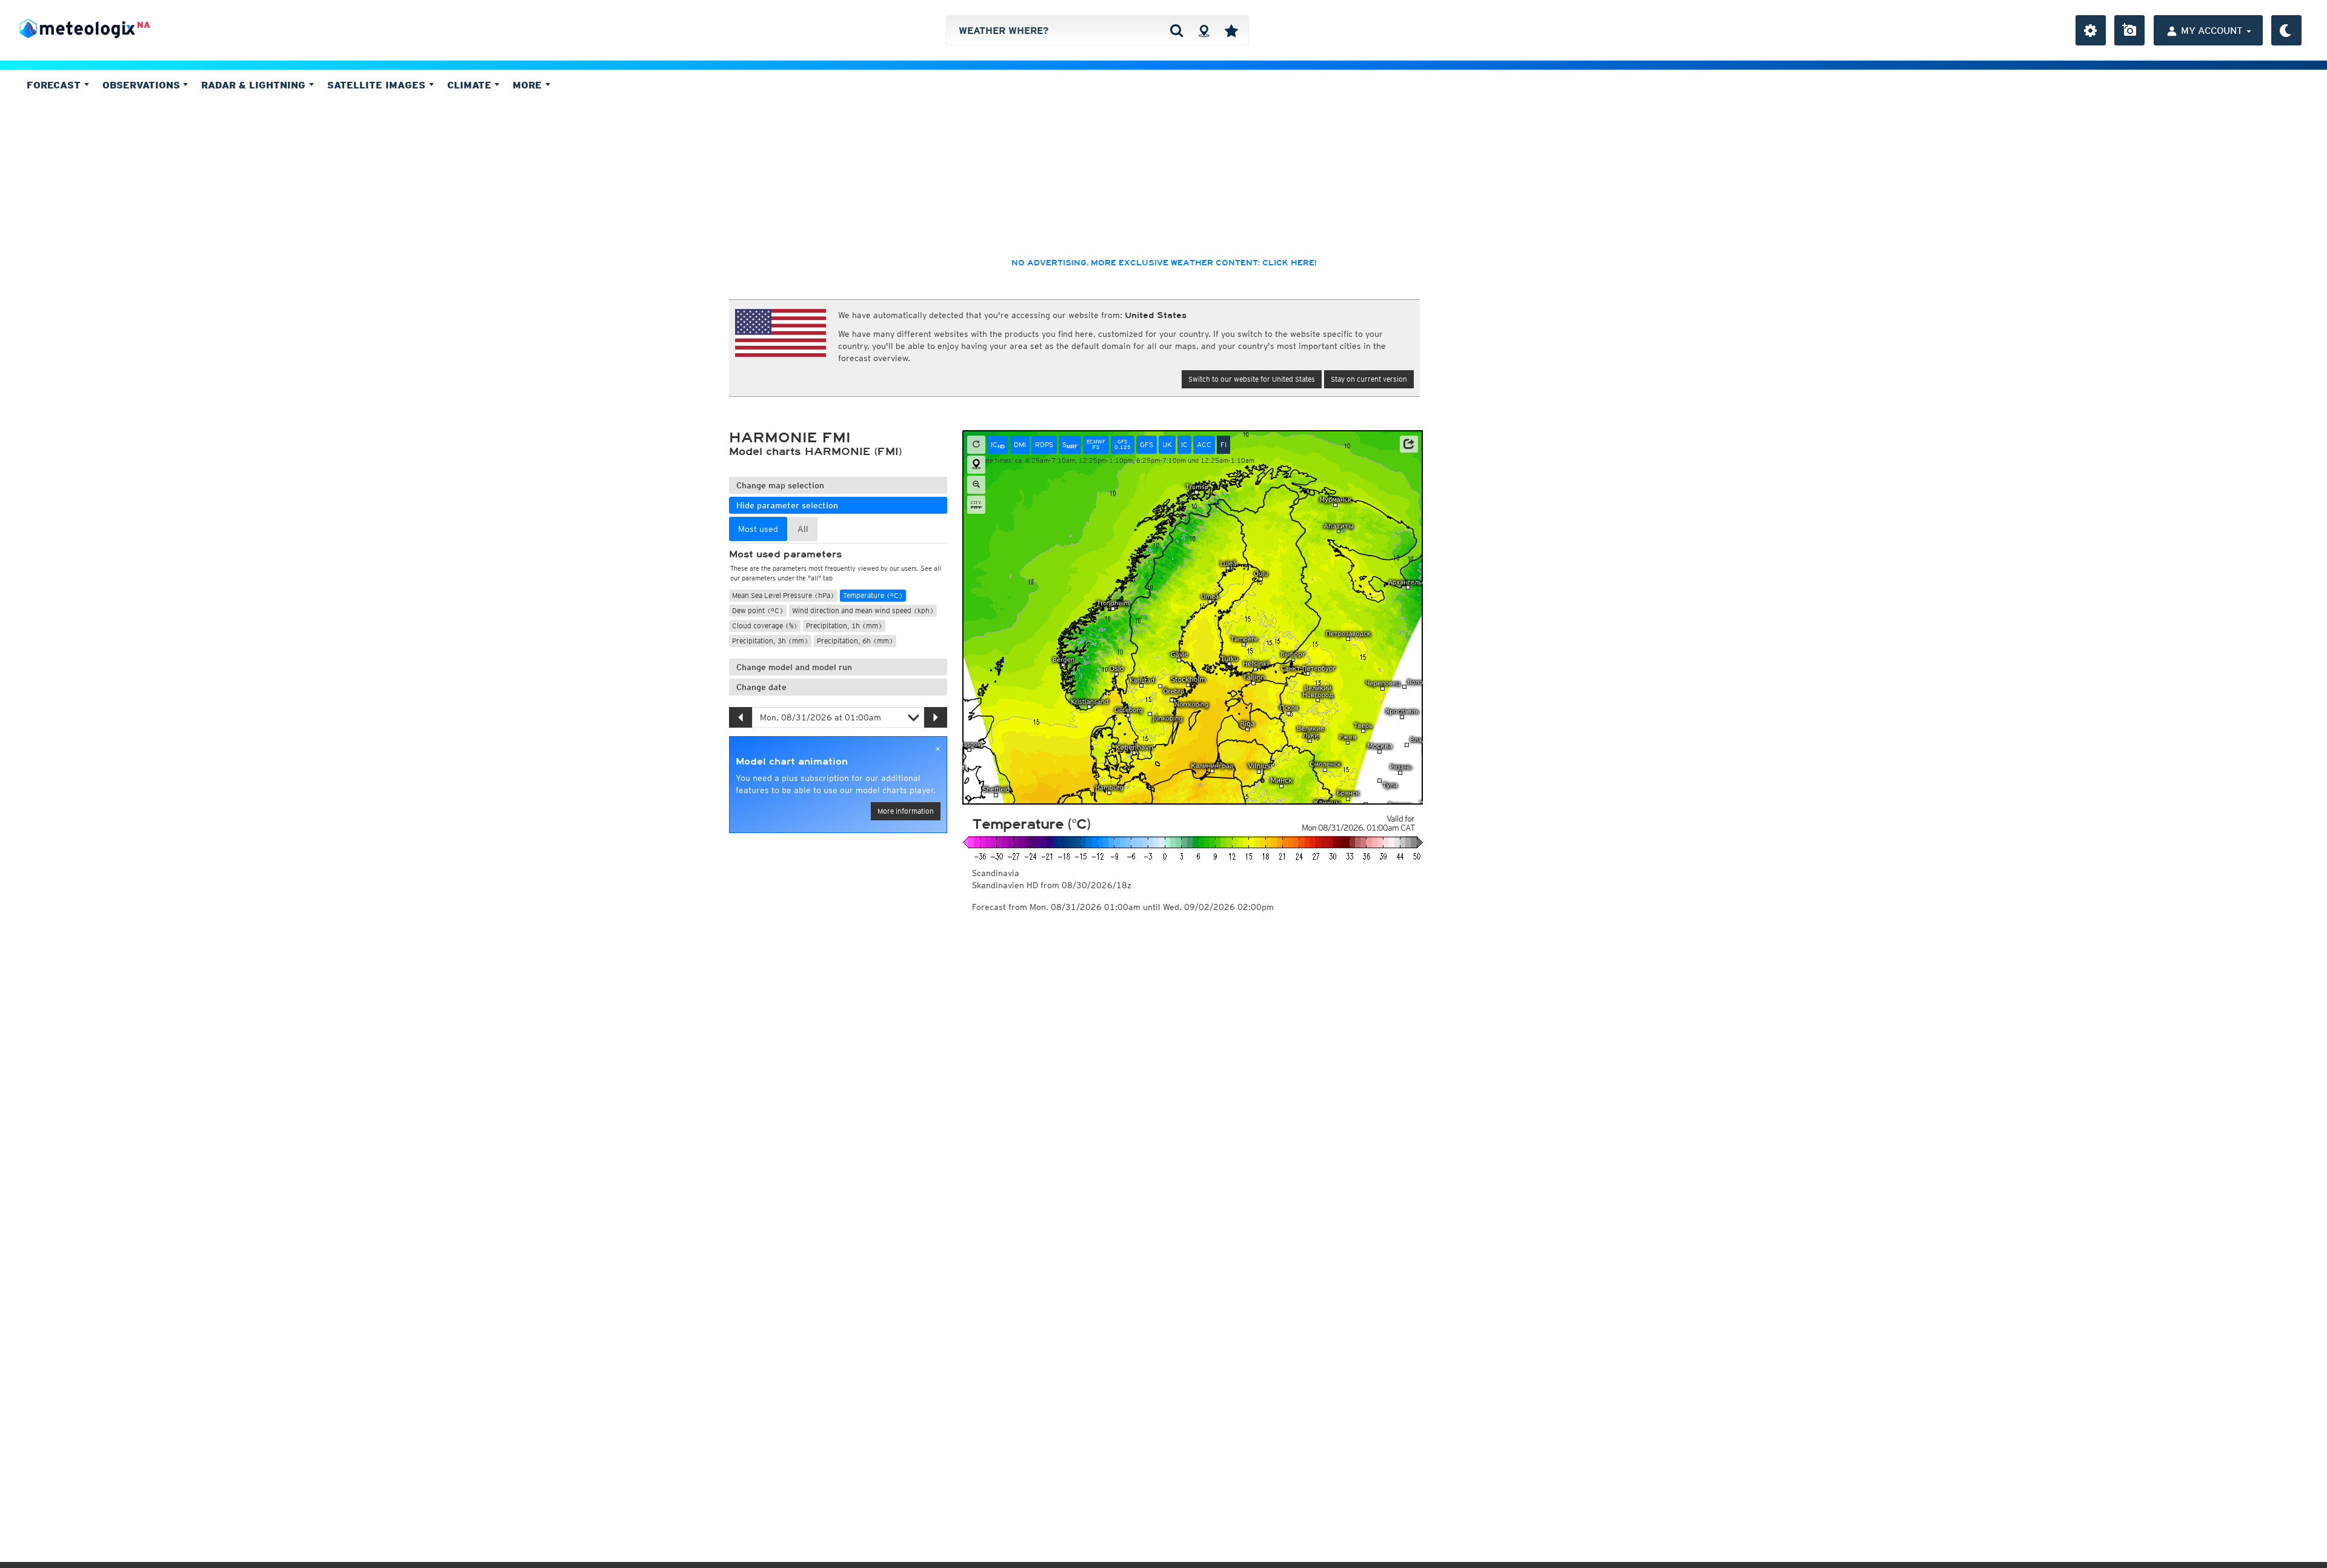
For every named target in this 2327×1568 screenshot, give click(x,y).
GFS (1147, 444)
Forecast (55, 85)
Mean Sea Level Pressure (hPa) (783, 595)
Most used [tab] (758, 529)
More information (906, 811)
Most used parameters (785, 554)
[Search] (1177, 30)
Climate (471, 85)
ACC (1204, 444)
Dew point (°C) (758, 610)
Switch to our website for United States (1252, 379)
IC (998, 445)
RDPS (1044, 444)
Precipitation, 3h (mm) (770, 641)
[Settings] (2091, 30)
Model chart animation (792, 762)
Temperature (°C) (873, 595)
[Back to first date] (976, 445)
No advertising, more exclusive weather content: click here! (1164, 263)
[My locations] (1231, 30)
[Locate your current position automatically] (1204, 30)
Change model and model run (794, 667)
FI (1223, 444)
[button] (1409, 444)
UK (1167, 444)
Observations (143, 85)
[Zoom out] (976, 485)
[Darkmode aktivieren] (2286, 30)
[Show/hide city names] (976, 505)
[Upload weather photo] (2129, 30)
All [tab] (803, 529)
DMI (1020, 444)
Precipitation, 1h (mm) (844, 626)
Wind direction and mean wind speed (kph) (863, 610)
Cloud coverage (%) (765, 626)
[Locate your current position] (976, 465)
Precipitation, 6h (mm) (855, 641)
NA (144, 25)
